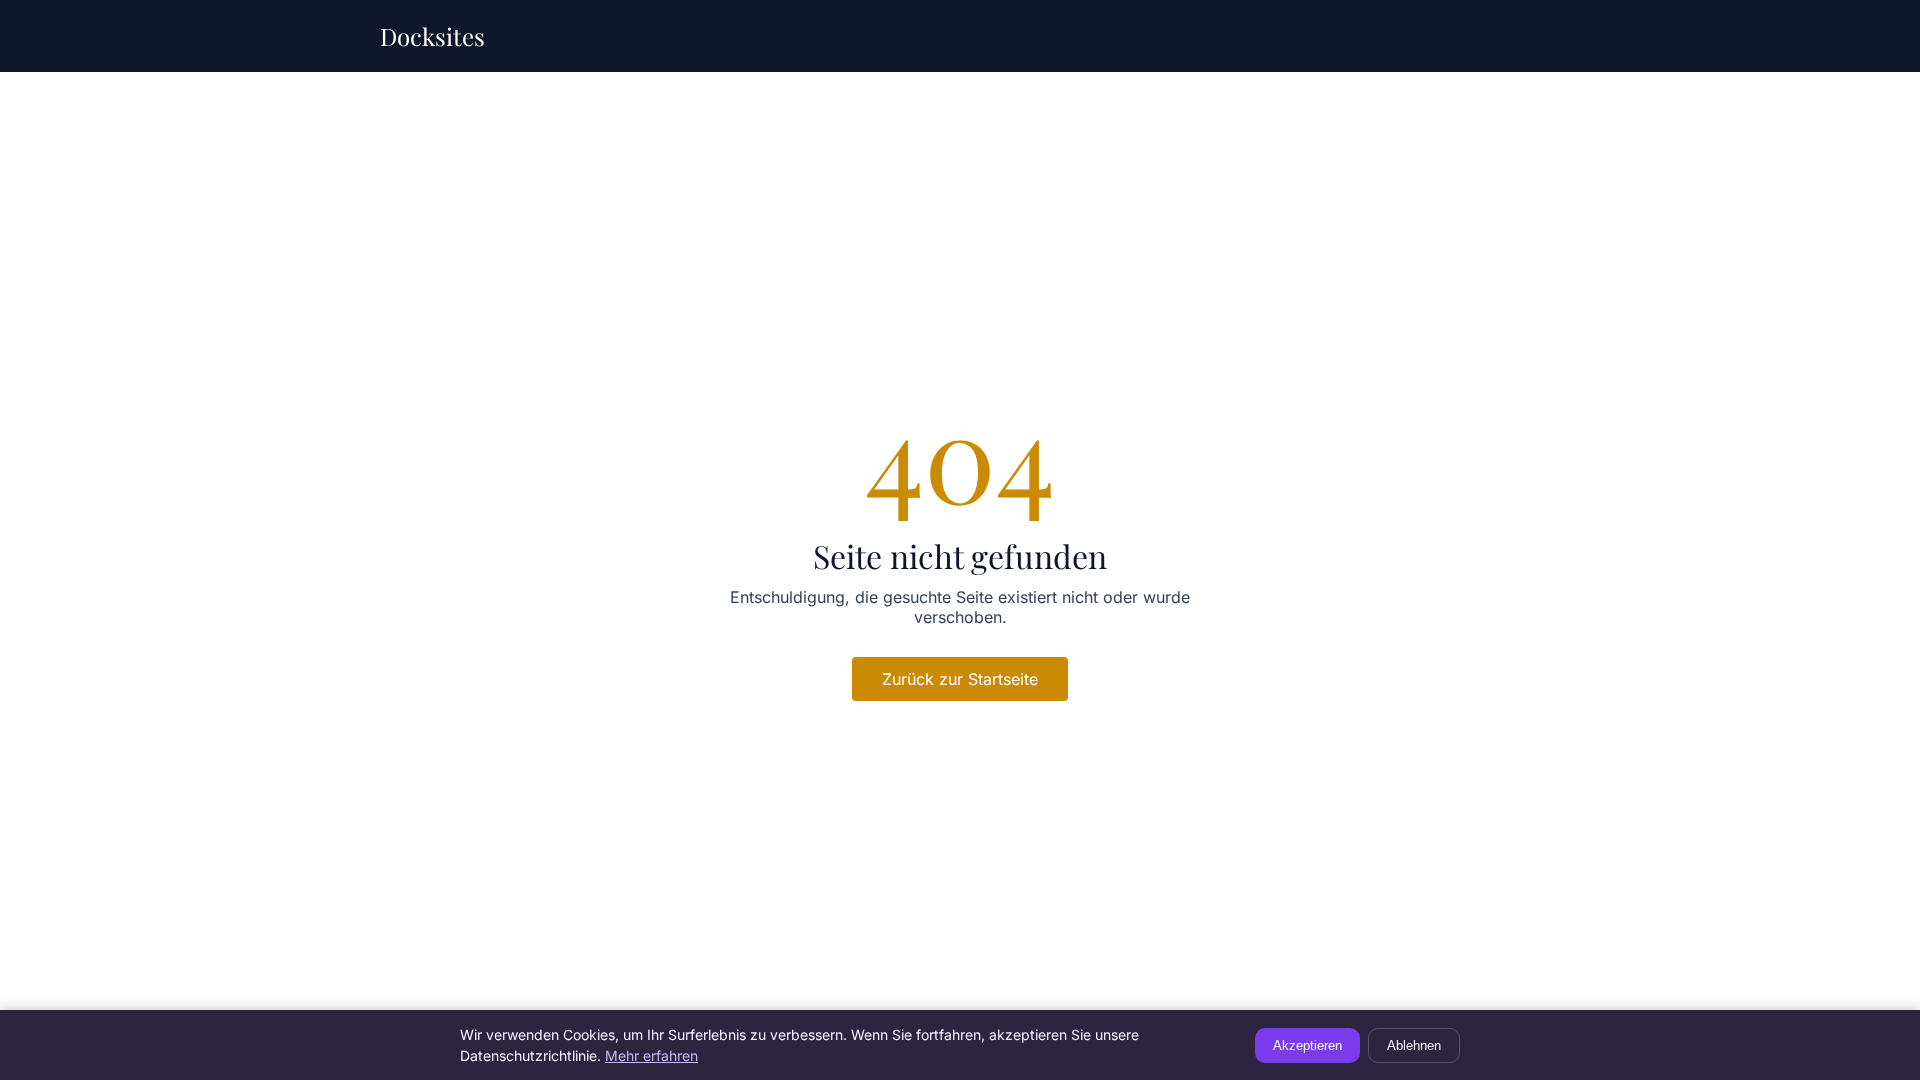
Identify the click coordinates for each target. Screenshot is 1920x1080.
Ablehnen (1414, 1045)
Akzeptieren (1307, 1045)
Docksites (432, 36)
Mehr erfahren (651, 1055)
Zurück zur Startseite (960, 679)
